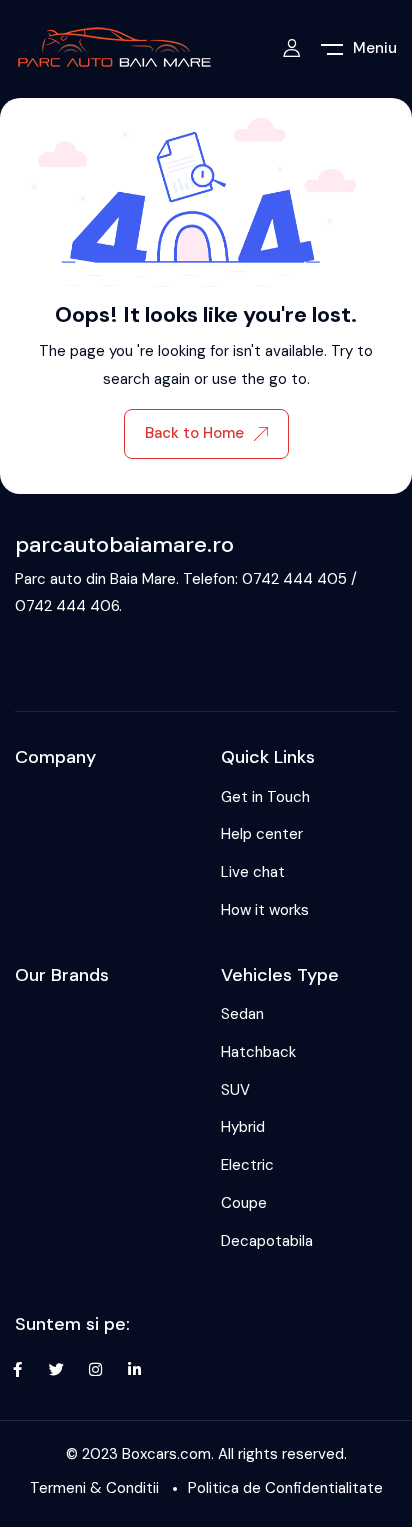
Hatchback (258, 1052)
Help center (262, 834)
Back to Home (194, 433)
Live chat (253, 872)
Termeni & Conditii (94, 1488)
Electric (247, 1165)
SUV (235, 1090)
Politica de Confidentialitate (285, 1488)
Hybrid (243, 1127)
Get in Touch (265, 797)
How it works (265, 910)
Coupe (244, 1203)
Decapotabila (267, 1241)
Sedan (242, 1014)
